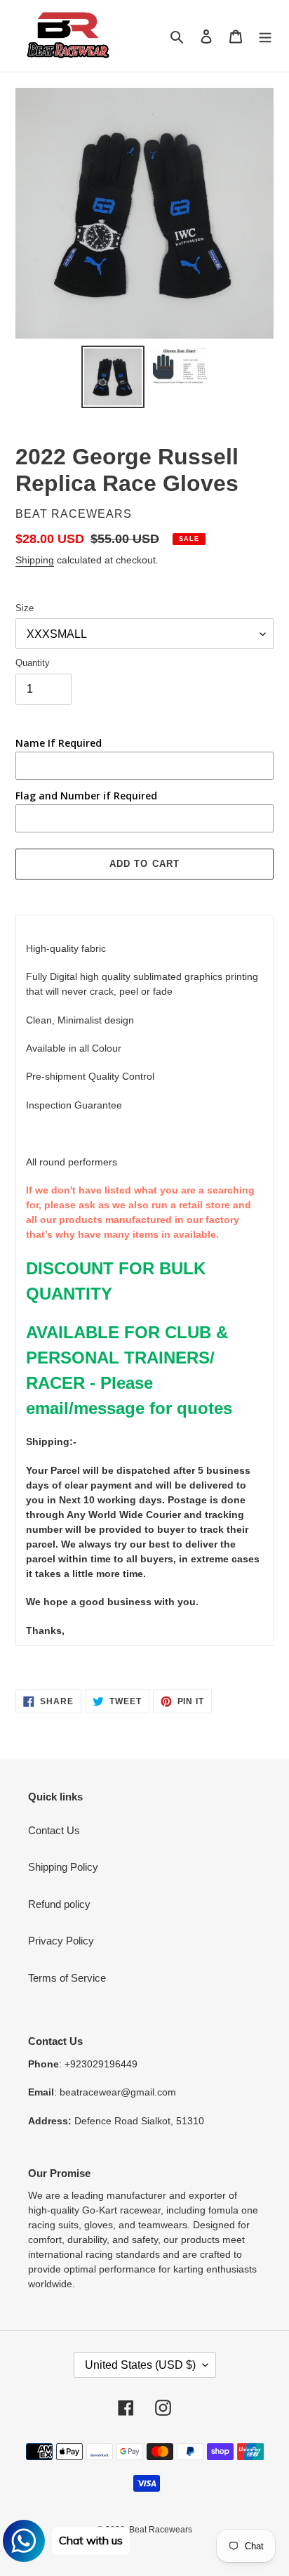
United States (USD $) (140, 2365)
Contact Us (54, 1830)
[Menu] (265, 36)
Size (25, 608)
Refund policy (59, 1904)
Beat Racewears (161, 2530)
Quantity (33, 663)
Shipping (35, 560)
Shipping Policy (63, 1867)
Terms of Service (67, 1978)
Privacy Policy (61, 1941)
